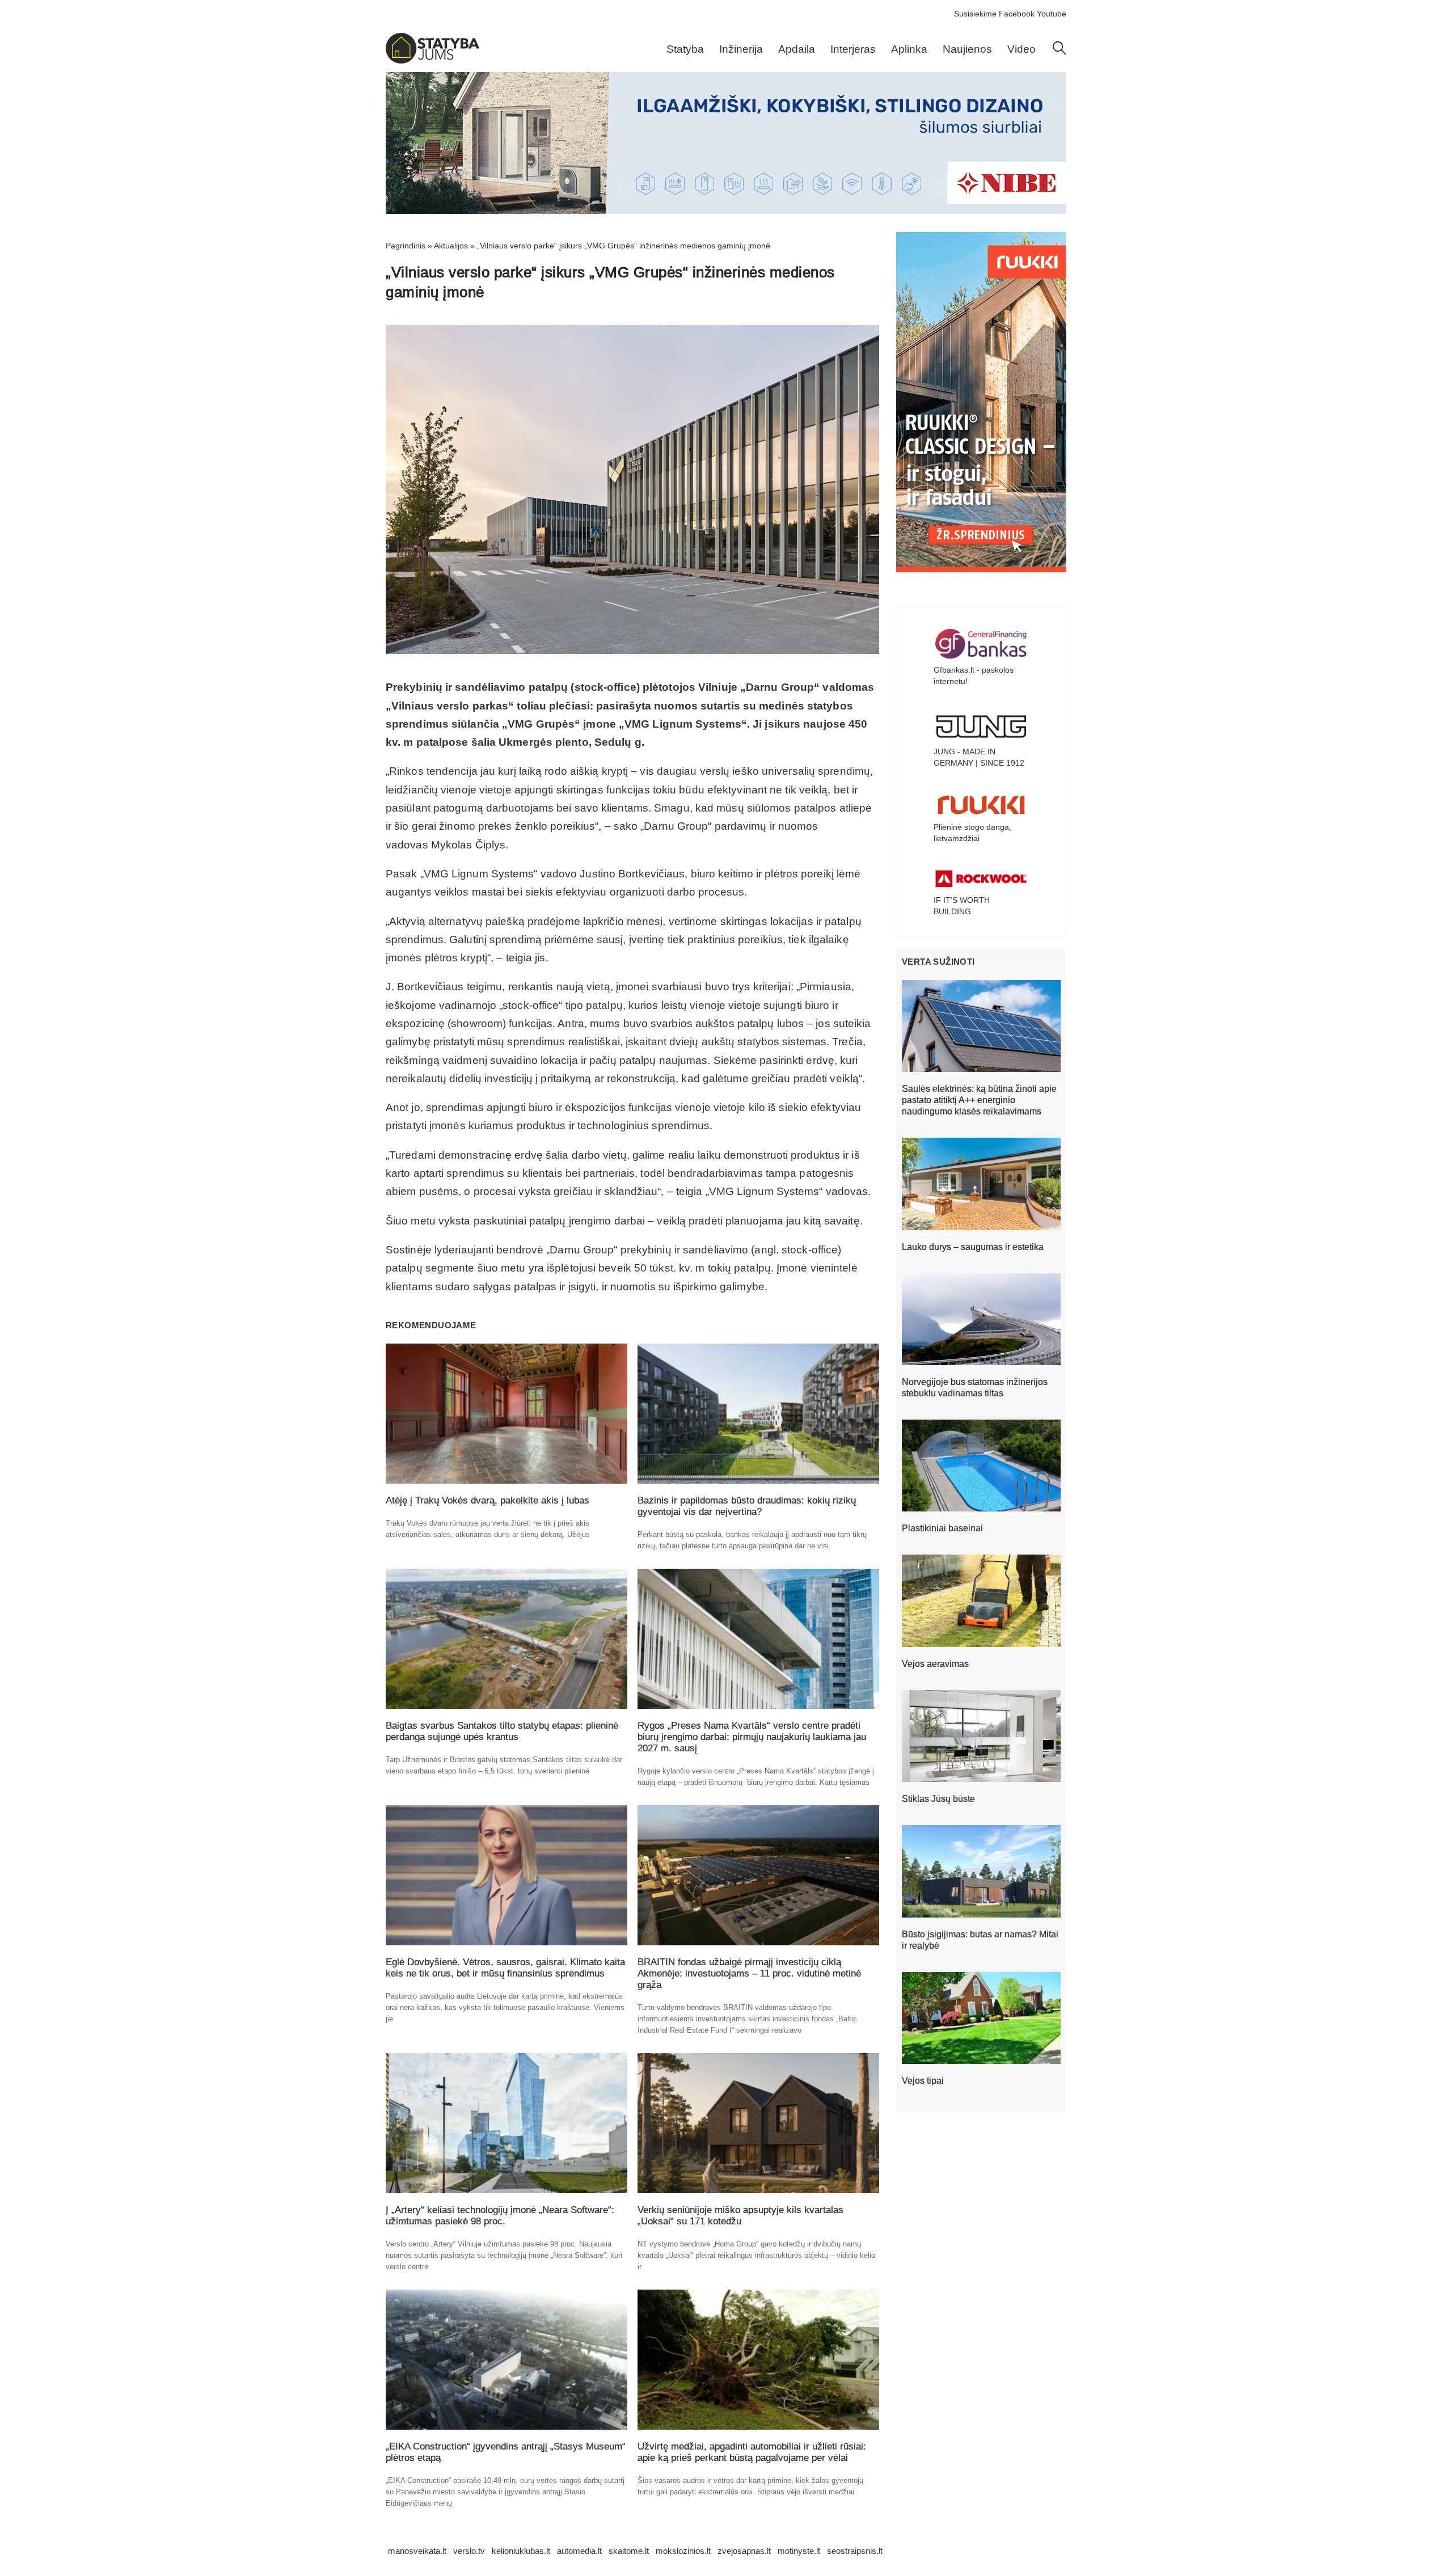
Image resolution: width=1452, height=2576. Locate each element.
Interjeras (853, 49)
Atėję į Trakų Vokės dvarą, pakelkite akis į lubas (487, 1500)
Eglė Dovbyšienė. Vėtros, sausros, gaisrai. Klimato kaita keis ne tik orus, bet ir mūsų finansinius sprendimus (505, 1968)
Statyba (685, 49)
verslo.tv (469, 2551)
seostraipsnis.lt (855, 2551)
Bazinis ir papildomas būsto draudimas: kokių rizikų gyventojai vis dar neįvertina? (747, 1506)
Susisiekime (975, 14)
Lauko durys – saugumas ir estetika (973, 1247)
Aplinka (909, 49)
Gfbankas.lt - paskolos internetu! (974, 675)
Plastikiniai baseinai (942, 1528)
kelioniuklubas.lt (521, 2551)
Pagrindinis (406, 246)
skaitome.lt (629, 2551)
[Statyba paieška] (1060, 52)
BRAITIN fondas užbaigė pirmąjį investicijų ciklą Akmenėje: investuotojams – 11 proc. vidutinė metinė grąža (749, 1973)
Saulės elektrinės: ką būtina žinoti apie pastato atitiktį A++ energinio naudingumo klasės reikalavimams (979, 1100)
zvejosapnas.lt (744, 2551)
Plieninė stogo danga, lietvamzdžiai (972, 833)
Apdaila (797, 49)
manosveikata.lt (417, 2551)
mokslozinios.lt (683, 2551)
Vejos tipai (923, 2081)
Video (1022, 49)
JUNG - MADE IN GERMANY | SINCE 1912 (979, 757)
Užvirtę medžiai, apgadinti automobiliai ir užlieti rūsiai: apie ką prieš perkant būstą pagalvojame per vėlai (752, 2452)
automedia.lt (579, 2551)
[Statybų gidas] (432, 61)
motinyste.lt (799, 2551)
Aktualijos (451, 246)
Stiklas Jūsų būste (938, 1799)
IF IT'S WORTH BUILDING (962, 906)
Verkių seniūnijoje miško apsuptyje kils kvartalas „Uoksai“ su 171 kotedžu (740, 2216)
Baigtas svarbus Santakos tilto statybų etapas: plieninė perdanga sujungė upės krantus (502, 1731)
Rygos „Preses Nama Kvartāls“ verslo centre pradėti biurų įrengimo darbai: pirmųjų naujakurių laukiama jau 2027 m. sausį (752, 1737)
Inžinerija (741, 49)
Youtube (1052, 14)
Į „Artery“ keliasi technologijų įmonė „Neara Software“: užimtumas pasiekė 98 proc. (500, 2216)
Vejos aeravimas (935, 1664)
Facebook (1017, 14)
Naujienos (967, 49)
